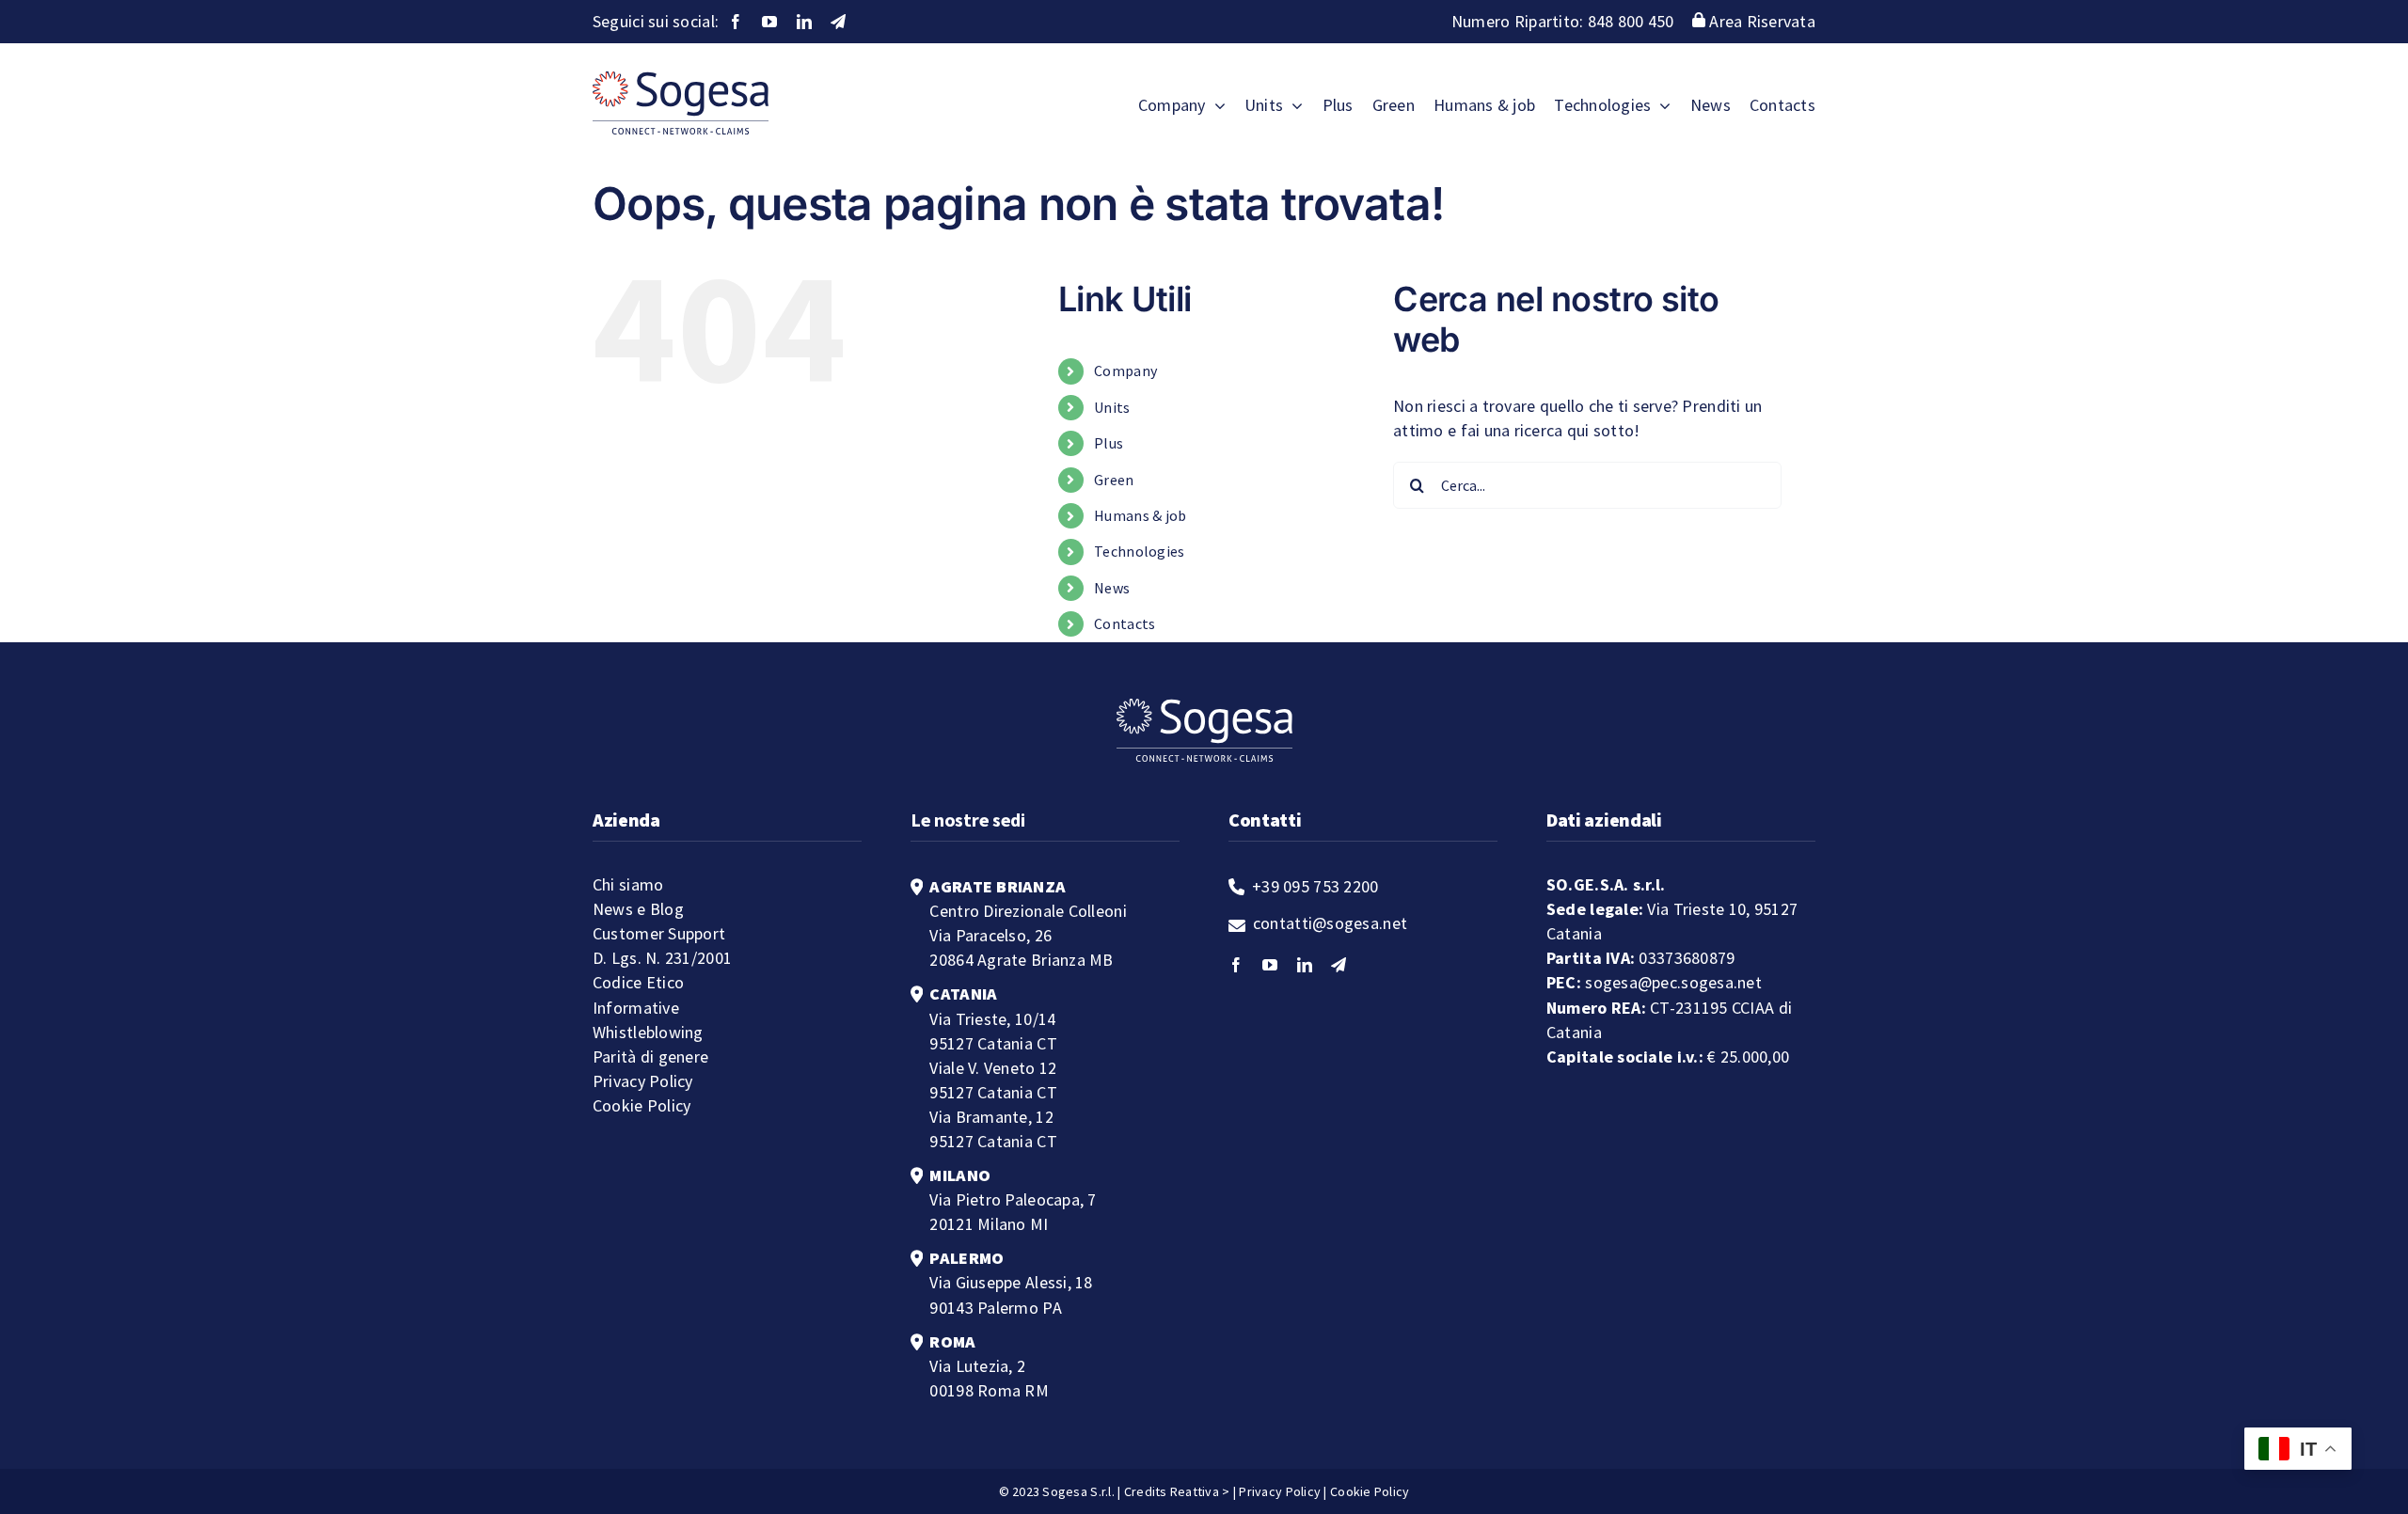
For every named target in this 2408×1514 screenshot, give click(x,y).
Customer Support (659, 933)
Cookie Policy (642, 1105)
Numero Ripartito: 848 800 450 (1565, 21)
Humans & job (1140, 515)
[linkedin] (804, 22)
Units (1112, 407)
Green (1114, 480)
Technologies (1139, 551)
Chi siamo (628, 884)
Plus (1109, 443)
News (1112, 588)
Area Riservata (1760, 21)
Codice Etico (638, 982)
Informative (636, 1008)
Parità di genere (650, 1057)
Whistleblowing (648, 1032)
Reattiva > (1200, 1491)
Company (1125, 371)
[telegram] (838, 22)
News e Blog (638, 909)
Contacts (1125, 623)
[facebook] (736, 22)
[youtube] (769, 22)
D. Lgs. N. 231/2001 (662, 958)
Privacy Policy (643, 1081)
